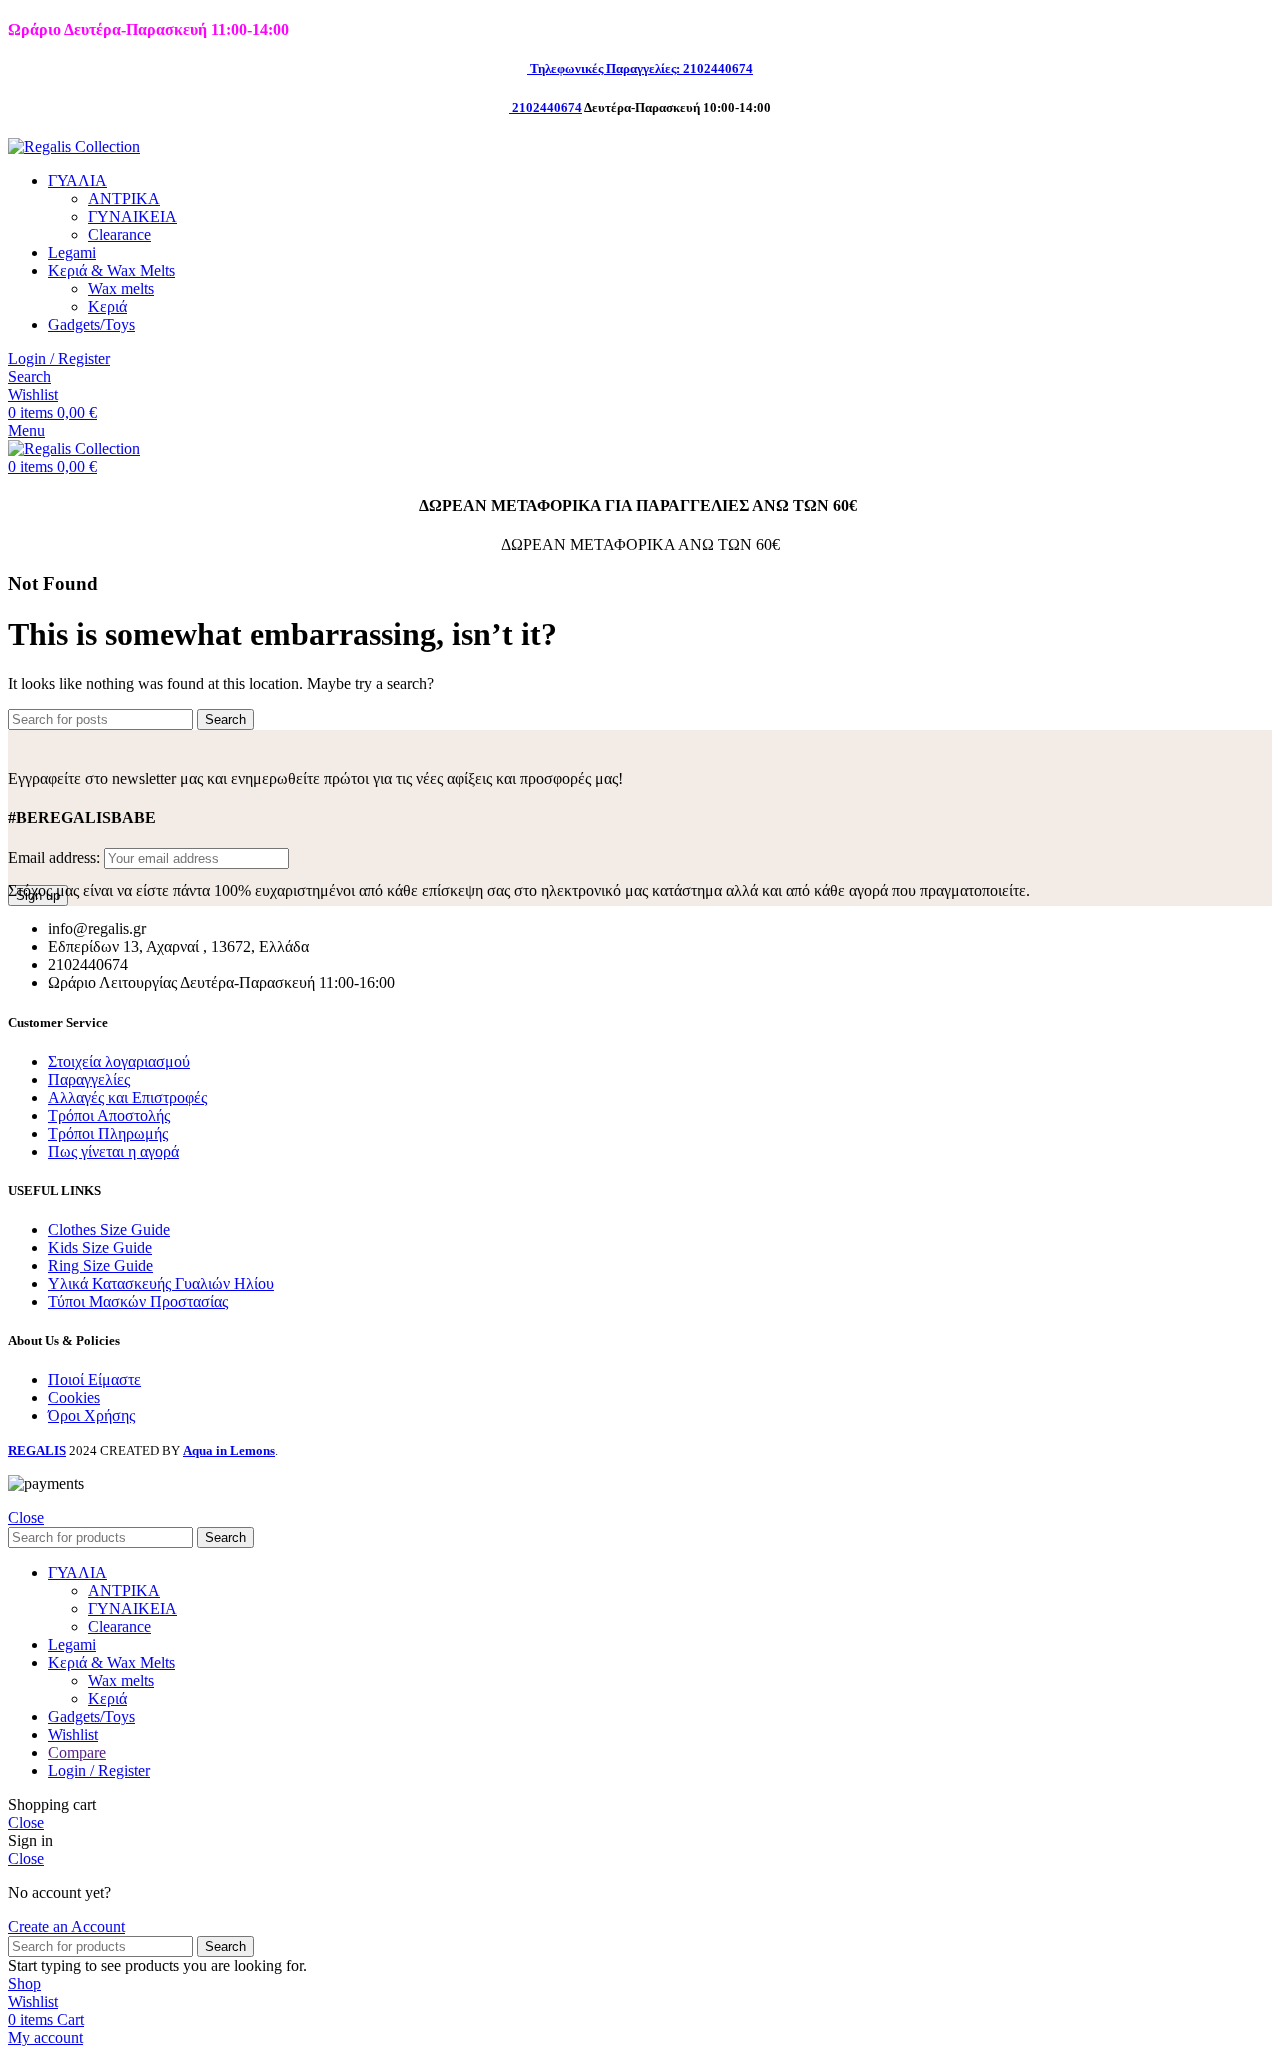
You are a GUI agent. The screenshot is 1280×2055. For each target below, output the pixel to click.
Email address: (56, 857)
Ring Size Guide (100, 1265)
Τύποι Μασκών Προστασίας (138, 1301)
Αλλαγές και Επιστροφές (127, 1097)
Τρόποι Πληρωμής (108, 1133)
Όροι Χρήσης (91, 1415)
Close (26, 1517)
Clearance (119, 234)
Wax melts (121, 288)
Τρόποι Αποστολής (109, 1115)
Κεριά (107, 306)
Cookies (74, 1397)
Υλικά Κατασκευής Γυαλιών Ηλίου (161, 1283)
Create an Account (66, 1926)
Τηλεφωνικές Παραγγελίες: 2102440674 (641, 68)
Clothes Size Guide (109, 1229)
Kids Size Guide (100, 1247)
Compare (77, 1752)
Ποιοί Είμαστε (94, 1379)
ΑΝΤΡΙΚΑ (124, 198)
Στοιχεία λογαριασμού (119, 1061)
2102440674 (547, 107)
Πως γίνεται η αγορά (113, 1151)
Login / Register (99, 1770)
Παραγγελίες (89, 1079)
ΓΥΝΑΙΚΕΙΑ (132, 216)
